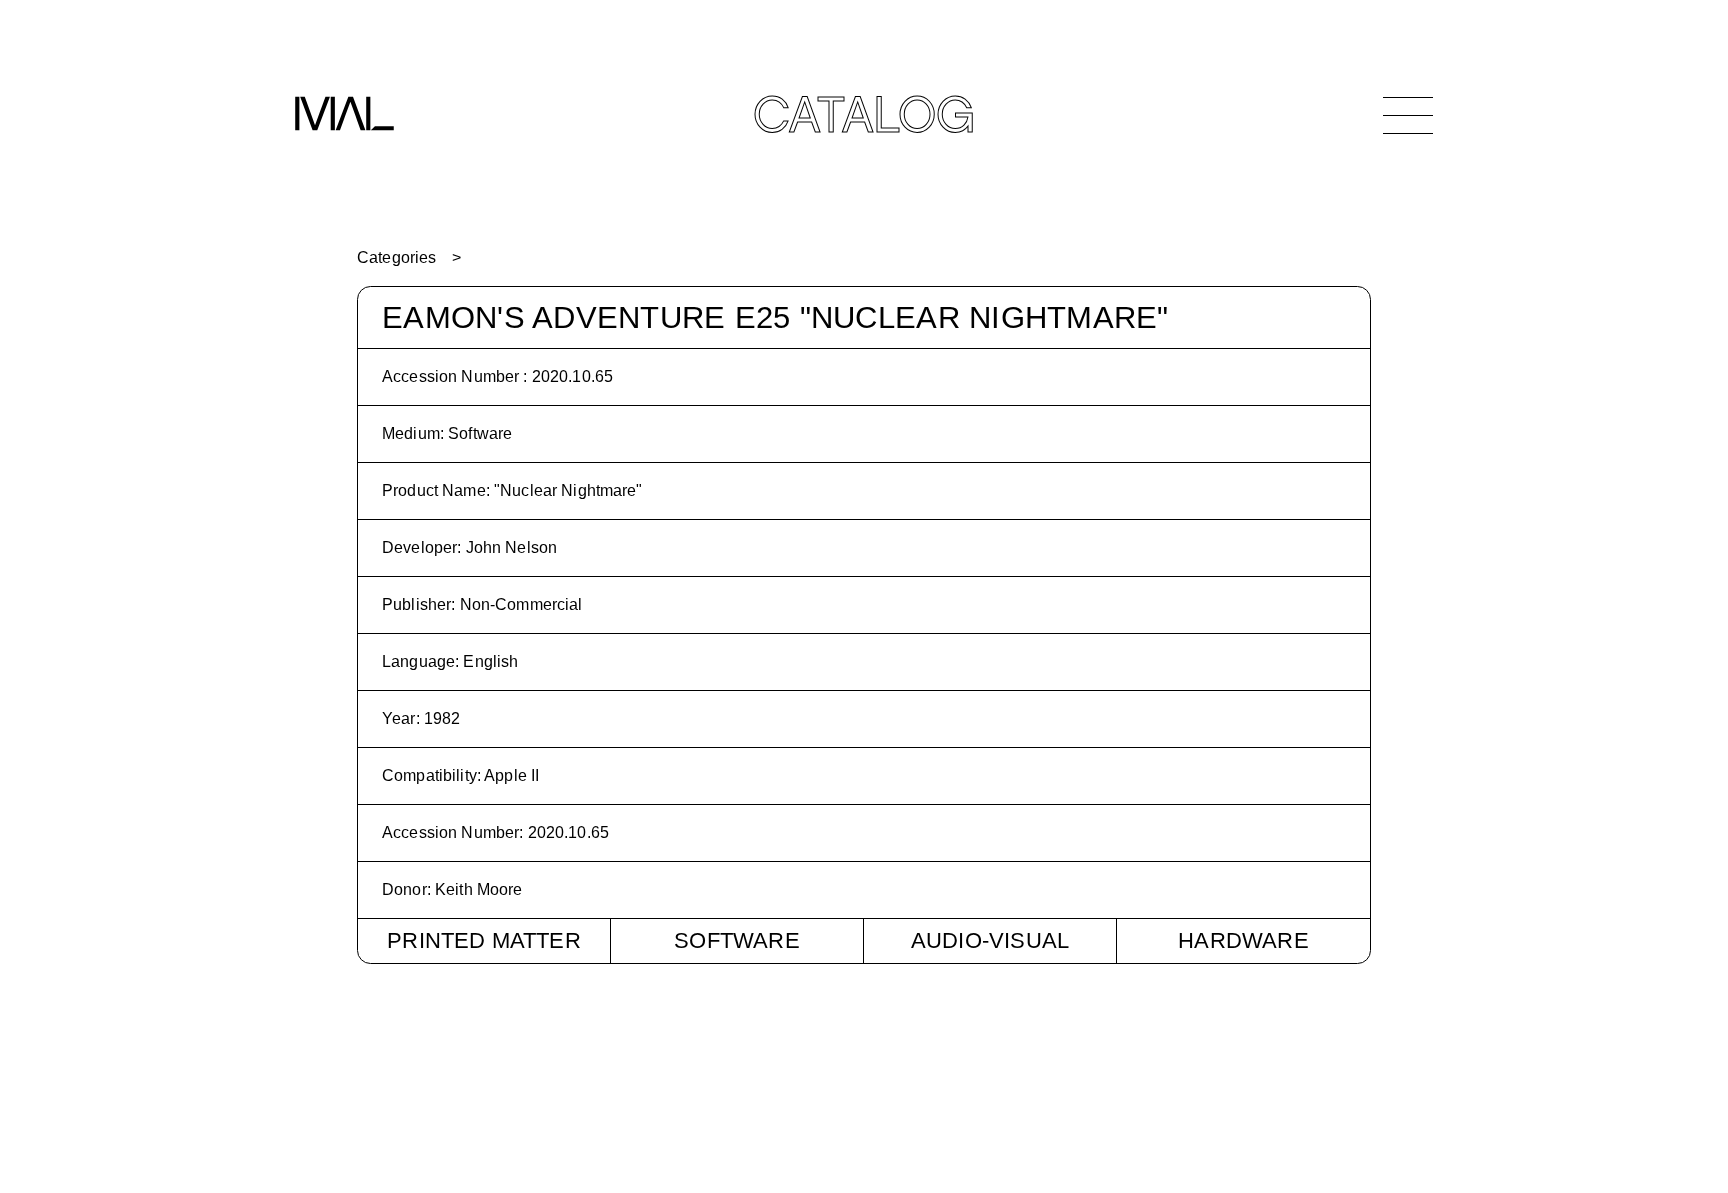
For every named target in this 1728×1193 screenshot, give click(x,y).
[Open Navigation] (1408, 115)
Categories (396, 257)
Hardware (1243, 940)
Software (737, 940)
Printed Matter (484, 940)
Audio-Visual (990, 940)
